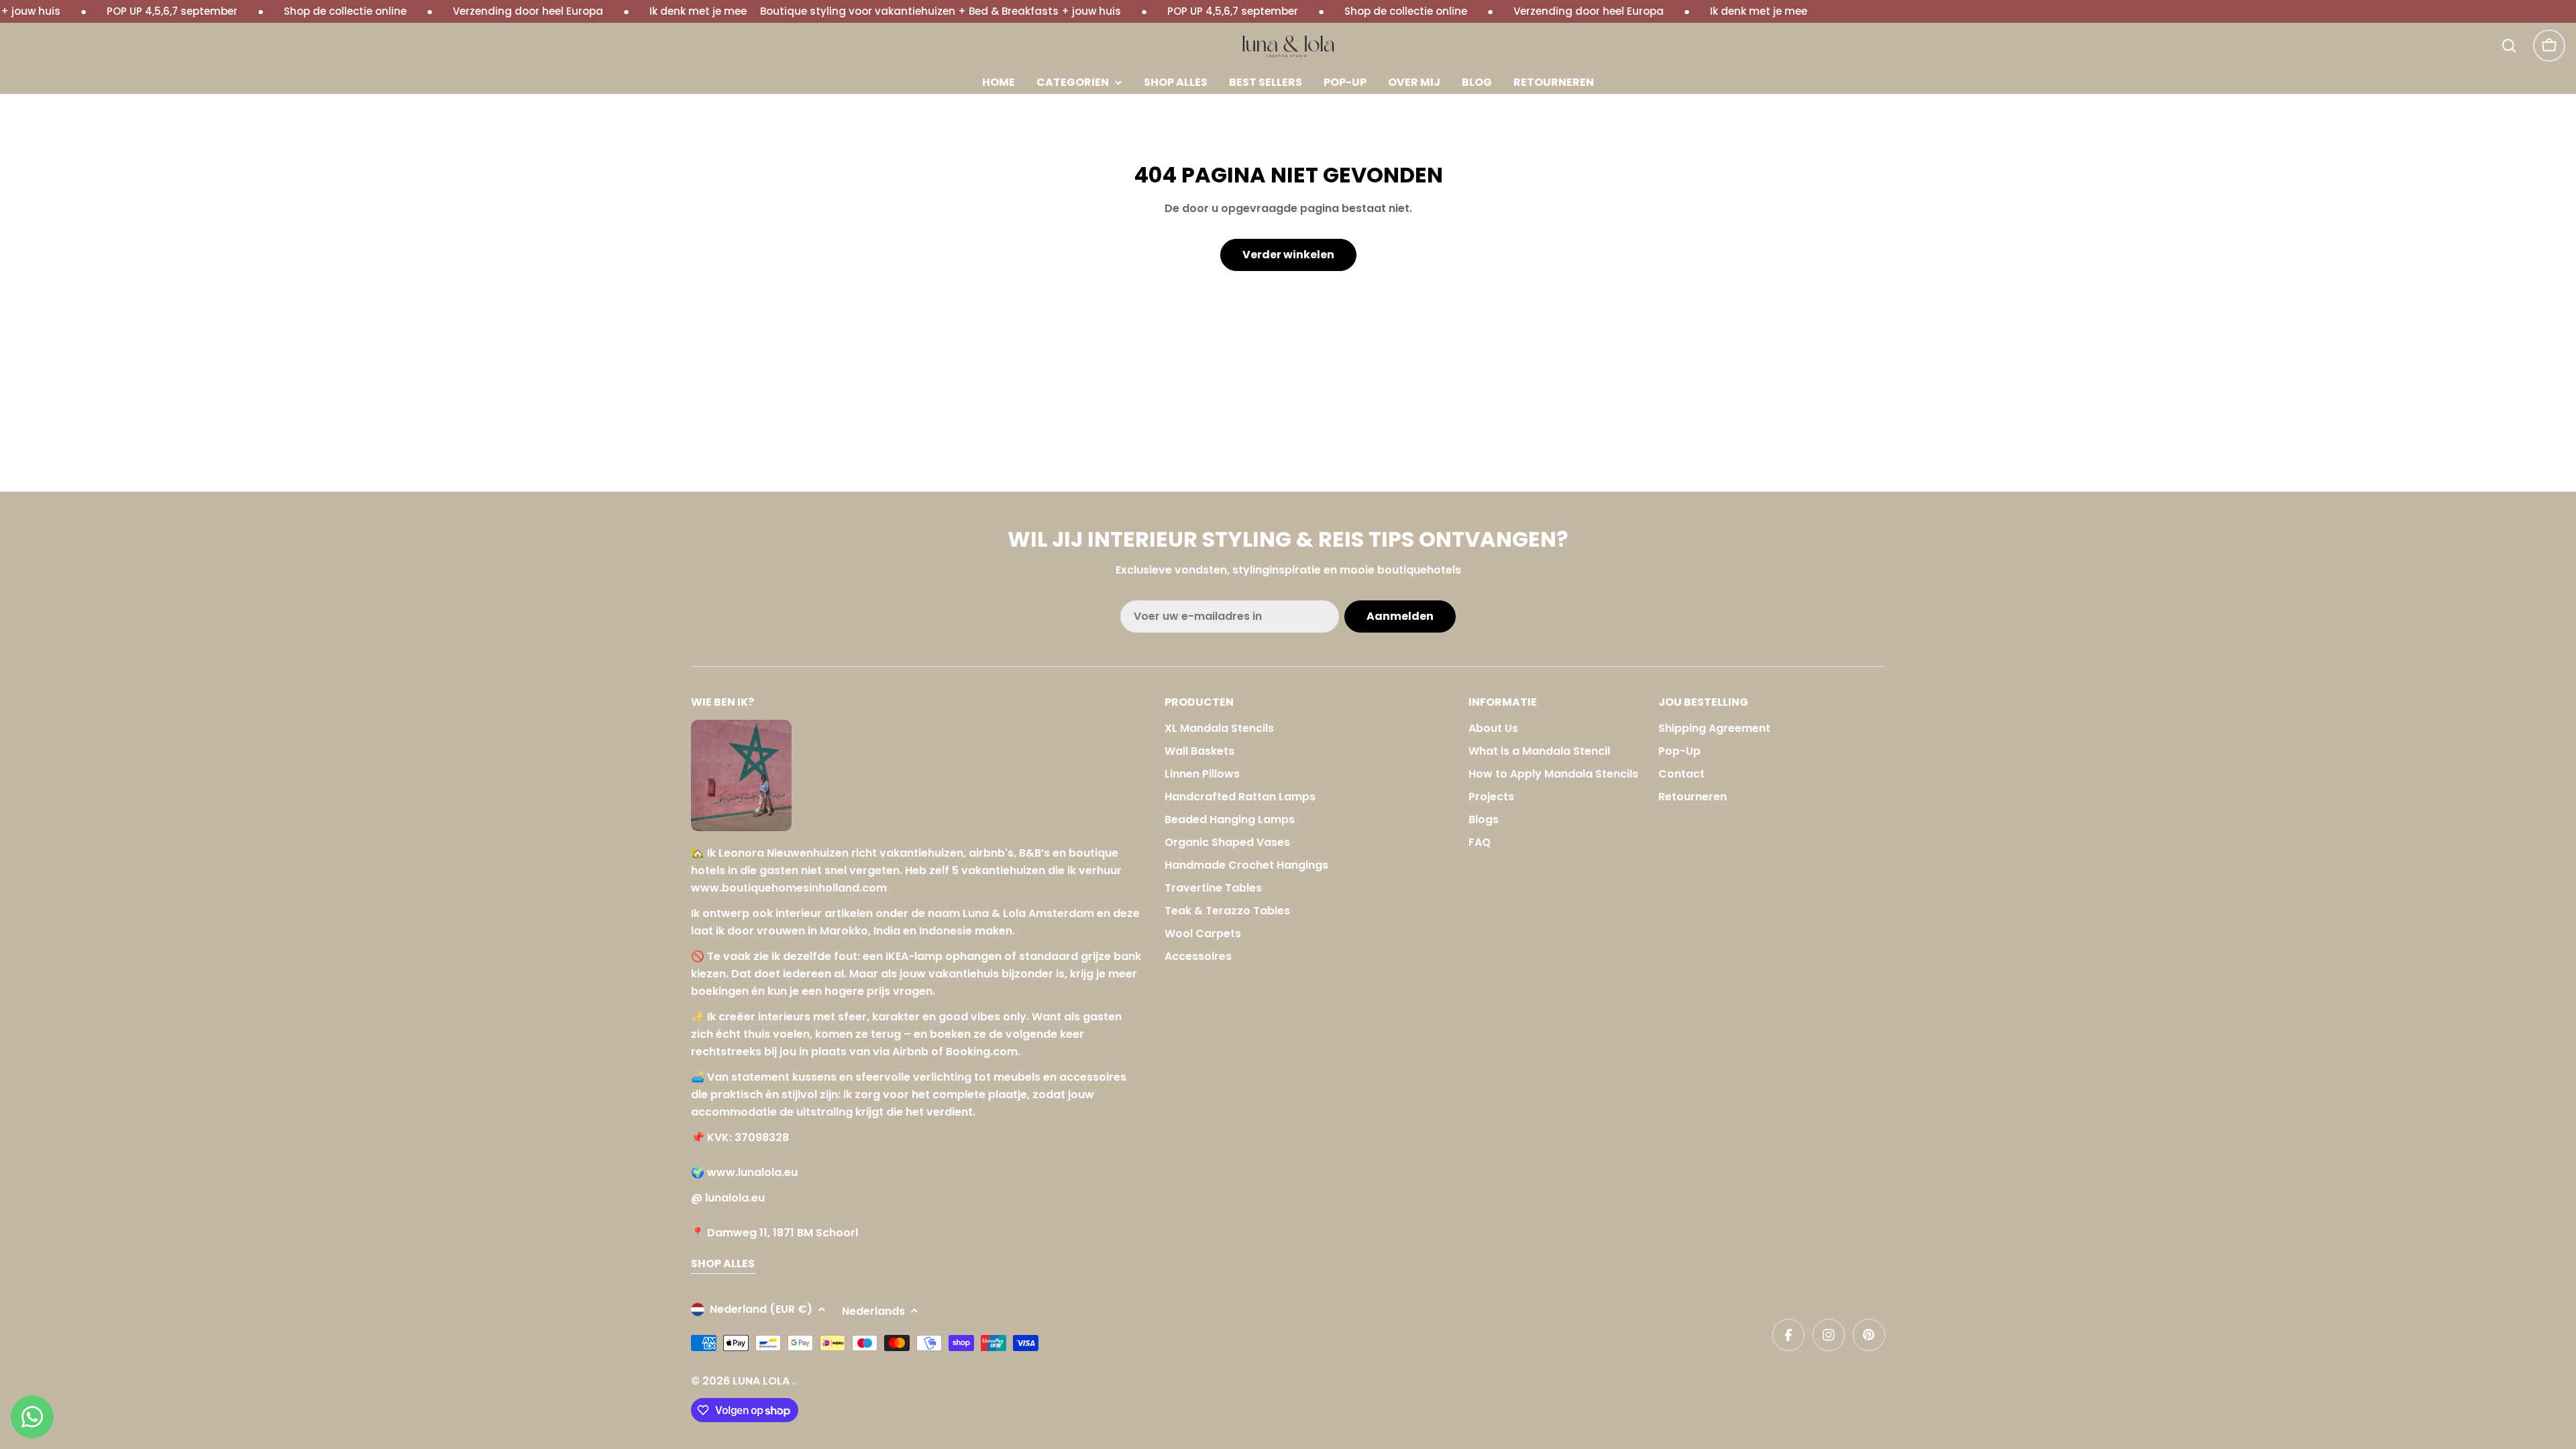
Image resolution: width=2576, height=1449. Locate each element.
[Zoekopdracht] (2509, 46)
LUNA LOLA (762, 1381)
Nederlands (873, 1311)
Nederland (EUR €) (761, 1309)
